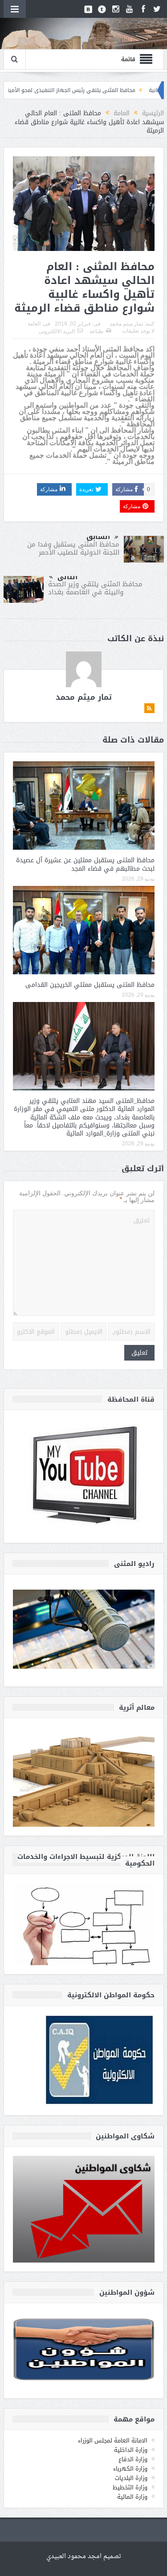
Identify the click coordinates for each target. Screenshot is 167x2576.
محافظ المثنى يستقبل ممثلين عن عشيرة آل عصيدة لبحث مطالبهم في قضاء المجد (85, 864)
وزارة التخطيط (130, 2487)
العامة (34, 324)
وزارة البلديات (131, 2478)
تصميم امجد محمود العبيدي (84, 2557)
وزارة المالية (132, 2497)
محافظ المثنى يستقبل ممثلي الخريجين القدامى (90, 985)
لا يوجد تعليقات (138, 331)
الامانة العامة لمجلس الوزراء (113, 2440)
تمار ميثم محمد (126, 324)
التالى (67, 577)
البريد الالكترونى (57, 331)
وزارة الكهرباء (130, 2469)
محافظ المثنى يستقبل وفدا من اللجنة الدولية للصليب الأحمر (73, 548)
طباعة (96, 331)
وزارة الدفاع (133, 2459)
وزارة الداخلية (131, 2450)
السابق (98, 537)
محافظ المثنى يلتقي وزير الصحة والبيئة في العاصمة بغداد (95, 588)
